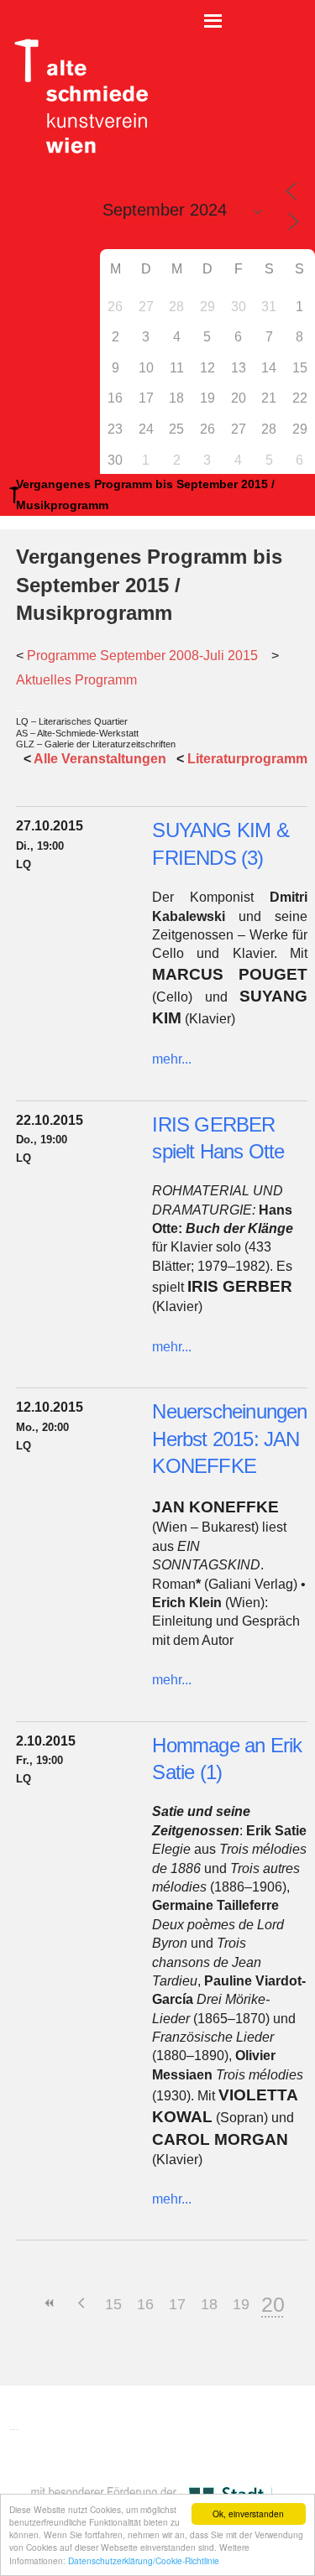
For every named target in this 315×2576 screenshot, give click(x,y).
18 (209, 2304)
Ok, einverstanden (248, 2514)
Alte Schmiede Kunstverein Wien (76, 96)
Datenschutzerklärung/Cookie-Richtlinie (144, 2560)
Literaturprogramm (247, 759)
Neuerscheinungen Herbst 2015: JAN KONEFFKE (229, 1439)
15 (113, 2304)
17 (177, 2304)
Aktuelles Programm (76, 680)
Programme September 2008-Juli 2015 (142, 656)
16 (145, 2304)
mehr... (172, 1059)
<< (50, 2303)
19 (241, 2304)
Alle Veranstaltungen (100, 759)
